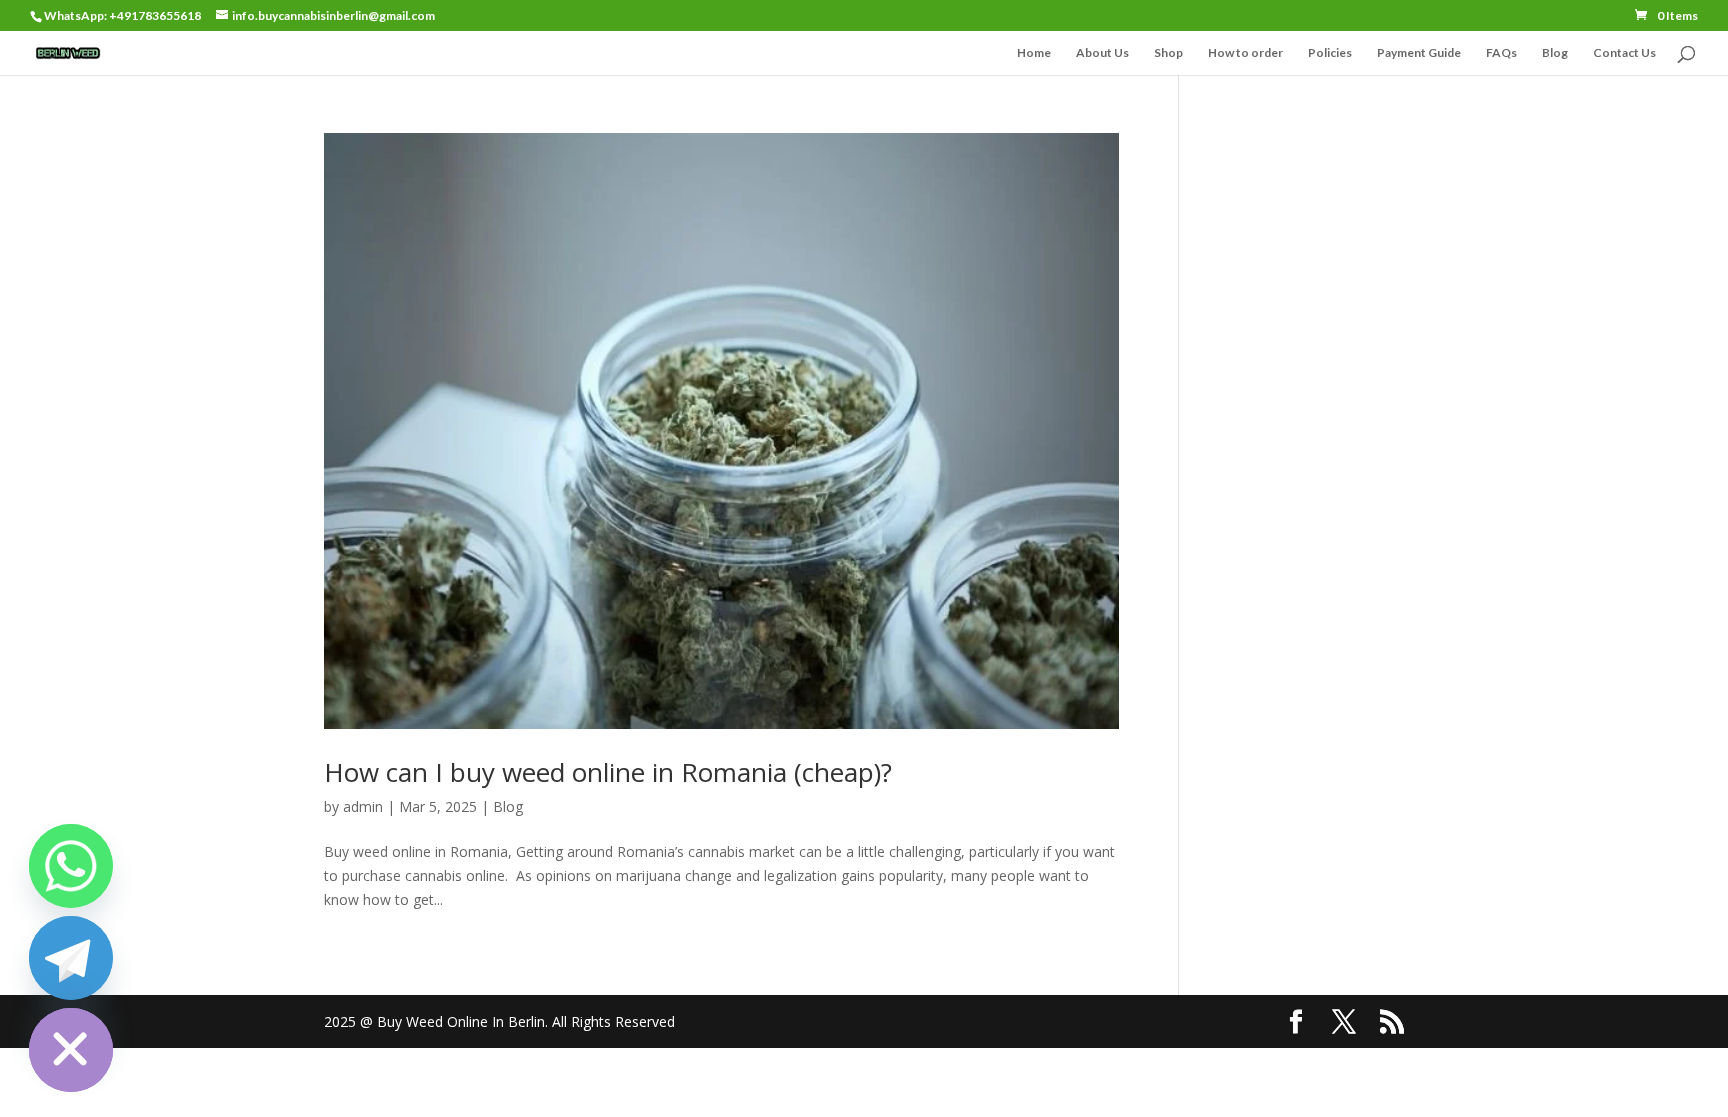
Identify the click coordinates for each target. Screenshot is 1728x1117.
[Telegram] (71, 958)
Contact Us (1624, 53)
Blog (1555, 53)
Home (1034, 53)
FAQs (1501, 53)
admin (363, 806)
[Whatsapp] (71, 866)
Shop (1168, 53)
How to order (1245, 53)
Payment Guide (1419, 53)
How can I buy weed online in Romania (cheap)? (608, 772)
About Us (1102, 53)
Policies (1330, 53)
